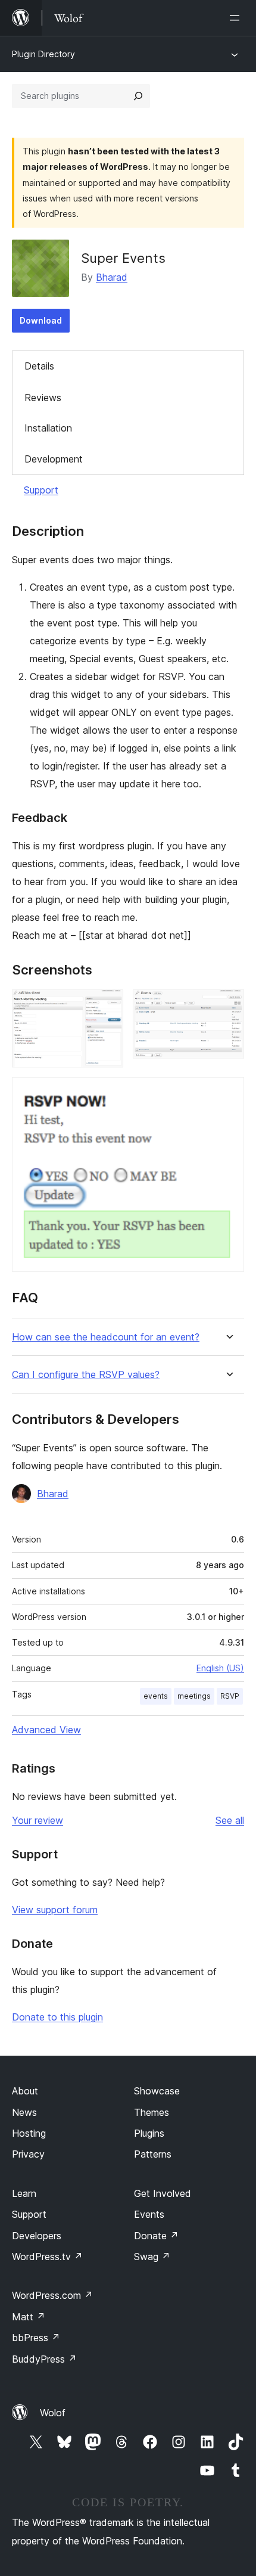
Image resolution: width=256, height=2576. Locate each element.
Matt (29, 2317)
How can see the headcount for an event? (106, 1337)
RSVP (230, 1696)
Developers (37, 2236)
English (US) (220, 1668)
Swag (152, 2257)
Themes (152, 2112)
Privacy (28, 2154)
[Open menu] (237, 18)
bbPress (36, 2338)
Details (39, 366)
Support (41, 490)
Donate (156, 2236)
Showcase (157, 2091)
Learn (24, 2193)
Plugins (149, 2133)
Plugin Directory (43, 54)
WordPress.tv (47, 2257)
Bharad (112, 277)
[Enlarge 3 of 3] (228, 1093)
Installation (48, 428)
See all (230, 1820)
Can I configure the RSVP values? (86, 1375)
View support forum (55, 1910)
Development (54, 459)
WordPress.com (52, 2295)
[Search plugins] (138, 96)
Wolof (53, 2413)
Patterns (153, 2154)
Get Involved (163, 2193)
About (25, 2091)
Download (41, 320)
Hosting (29, 2133)
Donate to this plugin (57, 2017)
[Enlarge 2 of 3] (228, 1005)
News (24, 2112)
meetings (194, 1696)
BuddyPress (44, 2359)
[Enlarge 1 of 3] (107, 1005)
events (156, 1696)
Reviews (43, 398)
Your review (38, 1820)
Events (149, 2214)
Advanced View (46, 1730)
